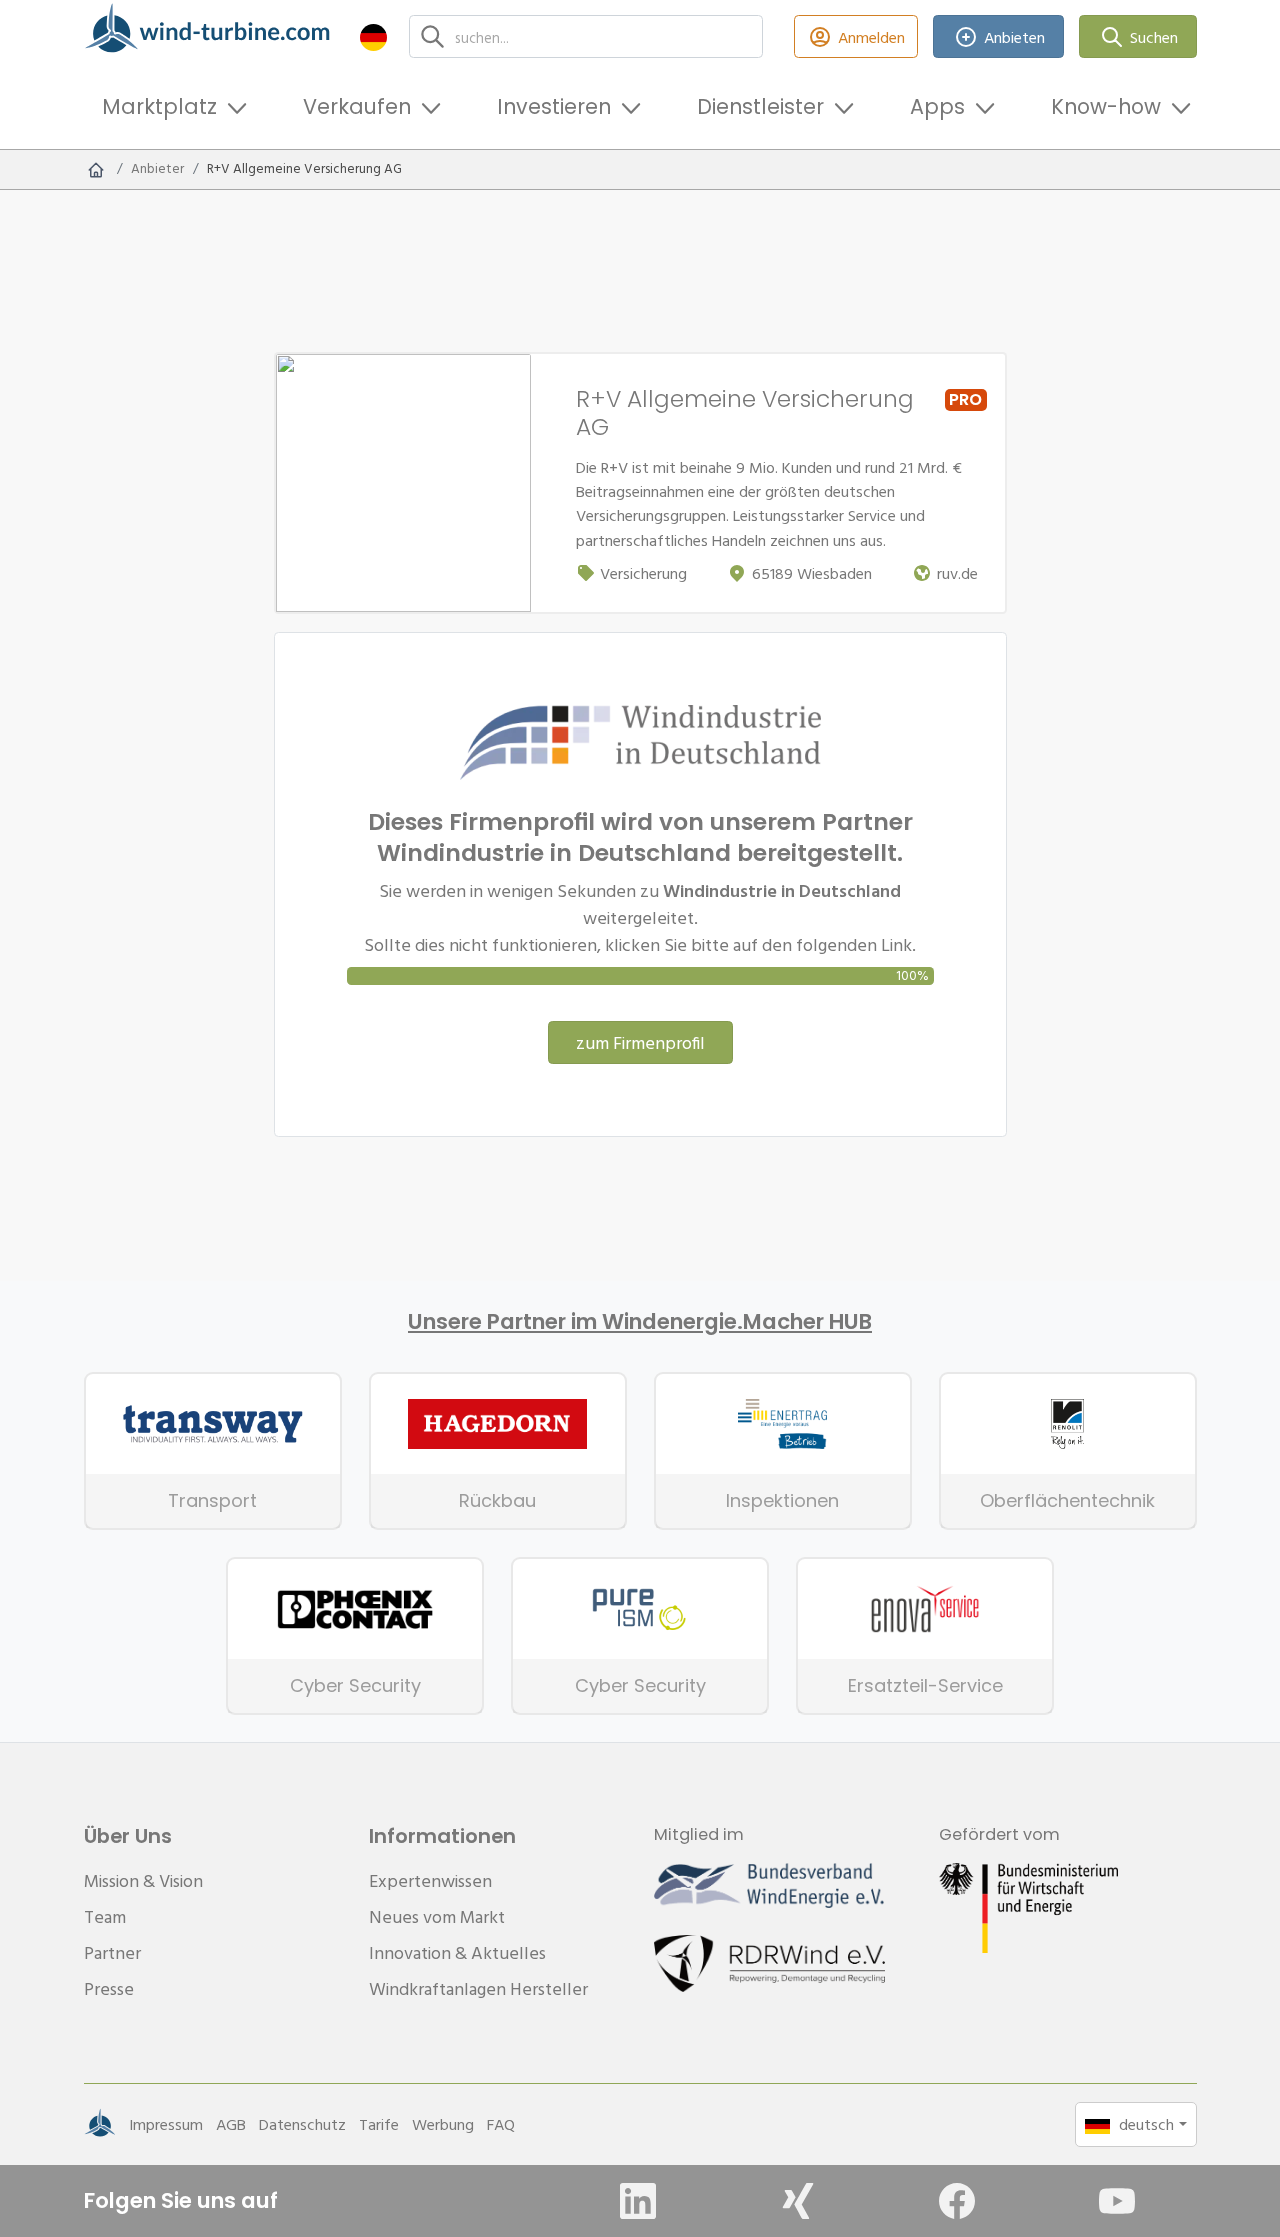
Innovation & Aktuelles (457, 1952)
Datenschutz (302, 2124)
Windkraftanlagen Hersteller (478, 1988)
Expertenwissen (430, 1880)
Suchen (1154, 37)
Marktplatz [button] (159, 106)
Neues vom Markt (437, 1916)
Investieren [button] (554, 106)
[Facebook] (957, 2201)
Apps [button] (937, 106)
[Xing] (798, 2201)
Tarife (379, 2124)
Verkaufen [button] (357, 106)
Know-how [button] (1106, 106)
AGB (231, 2124)
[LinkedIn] (638, 2201)
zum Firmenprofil (640, 1042)
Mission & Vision (143, 1880)
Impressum (166, 2124)
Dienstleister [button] (760, 106)
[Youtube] (1117, 2201)
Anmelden (871, 37)
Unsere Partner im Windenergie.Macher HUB (640, 1322)
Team (105, 1916)
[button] (373, 36)
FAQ (501, 2124)
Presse (109, 1988)
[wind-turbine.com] (96, 169)
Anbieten (1014, 37)
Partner (112, 1952)
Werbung (443, 2124)
